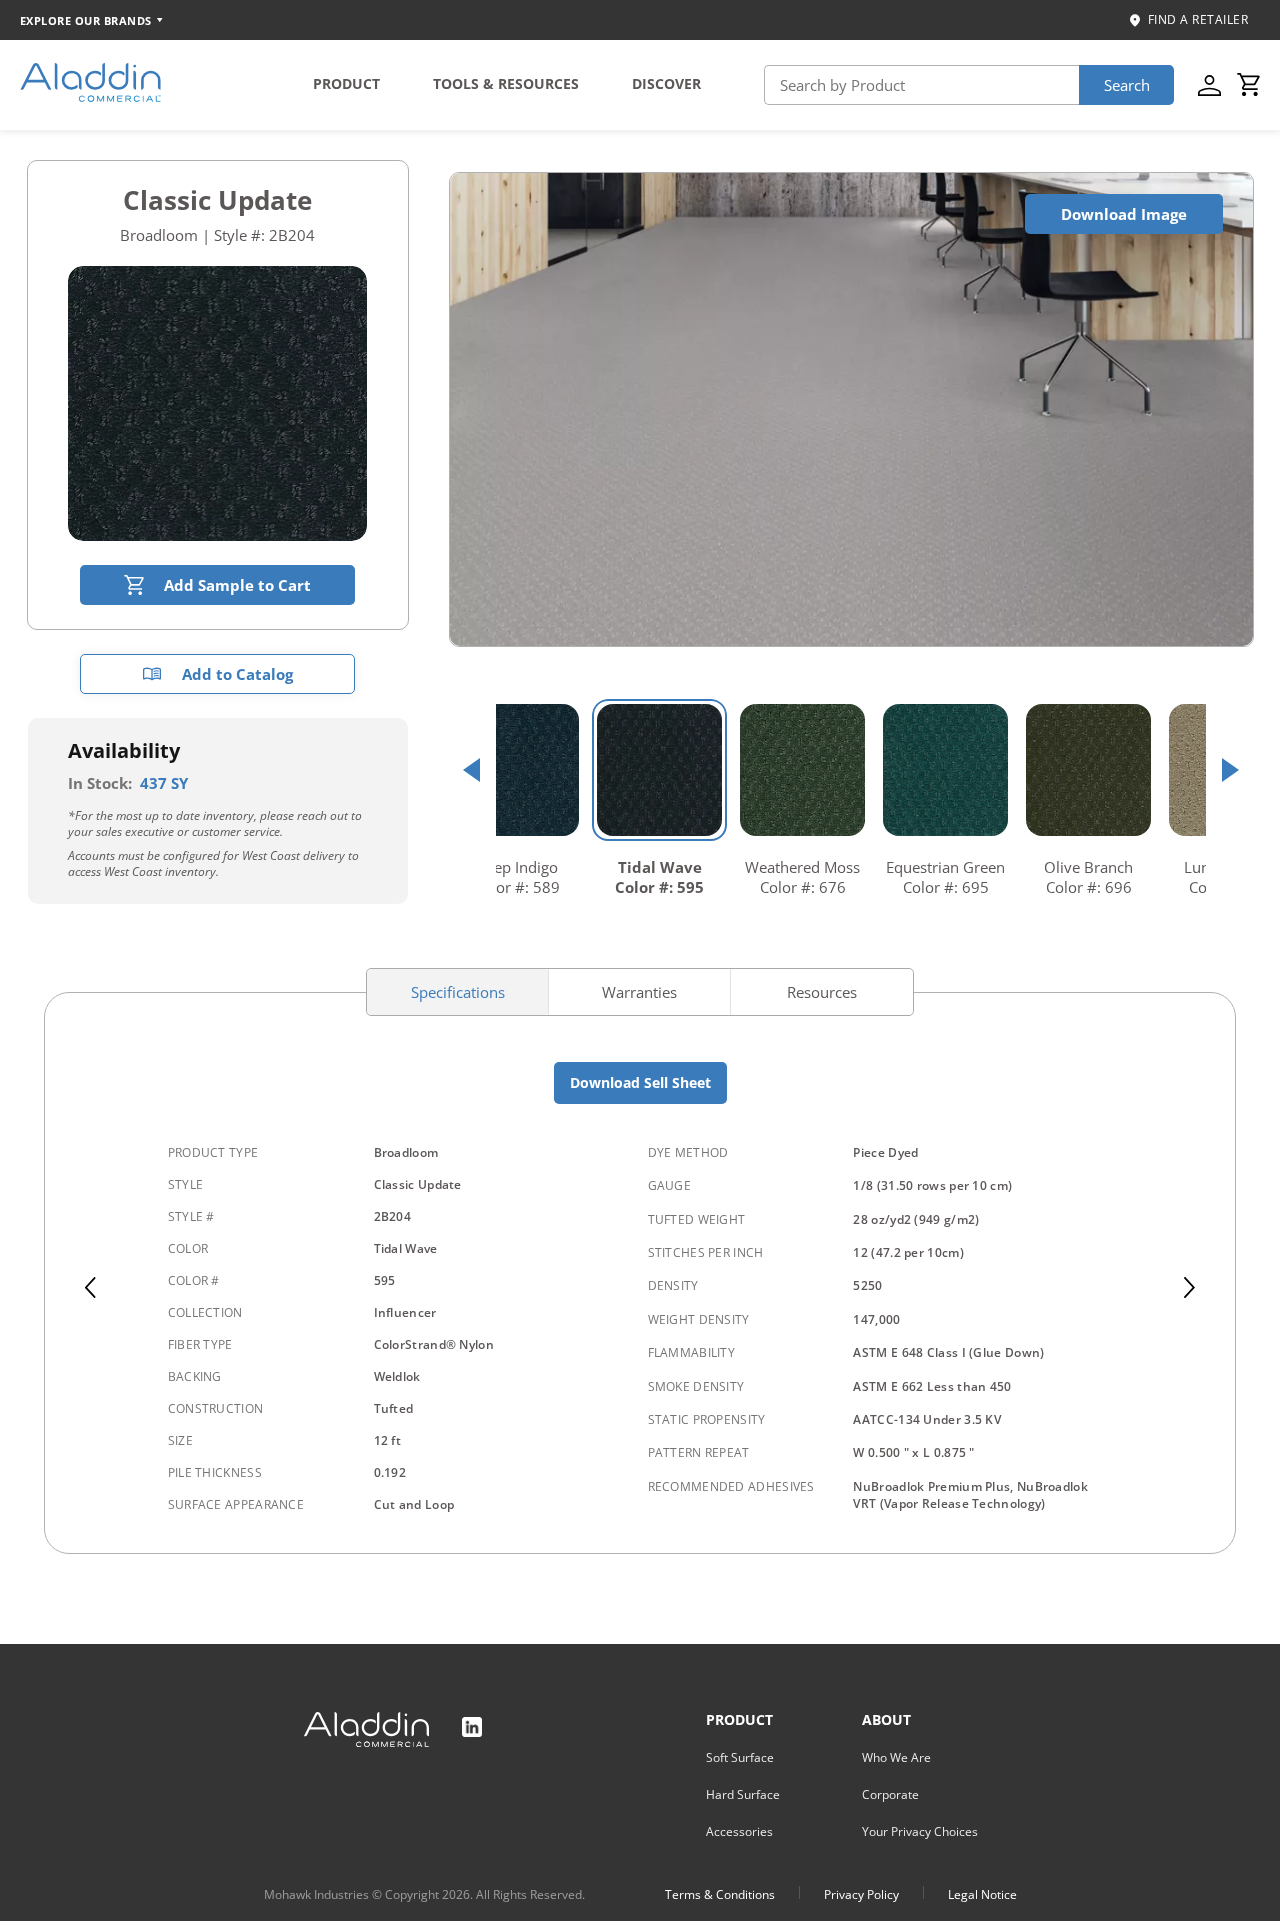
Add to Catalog (237, 674)
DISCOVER (666, 83)
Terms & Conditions (720, 1894)
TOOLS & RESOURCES (506, 83)
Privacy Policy (861, 1894)
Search (1127, 85)
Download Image (1124, 214)
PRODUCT (346, 83)
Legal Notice (982, 1894)
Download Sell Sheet (640, 1082)
